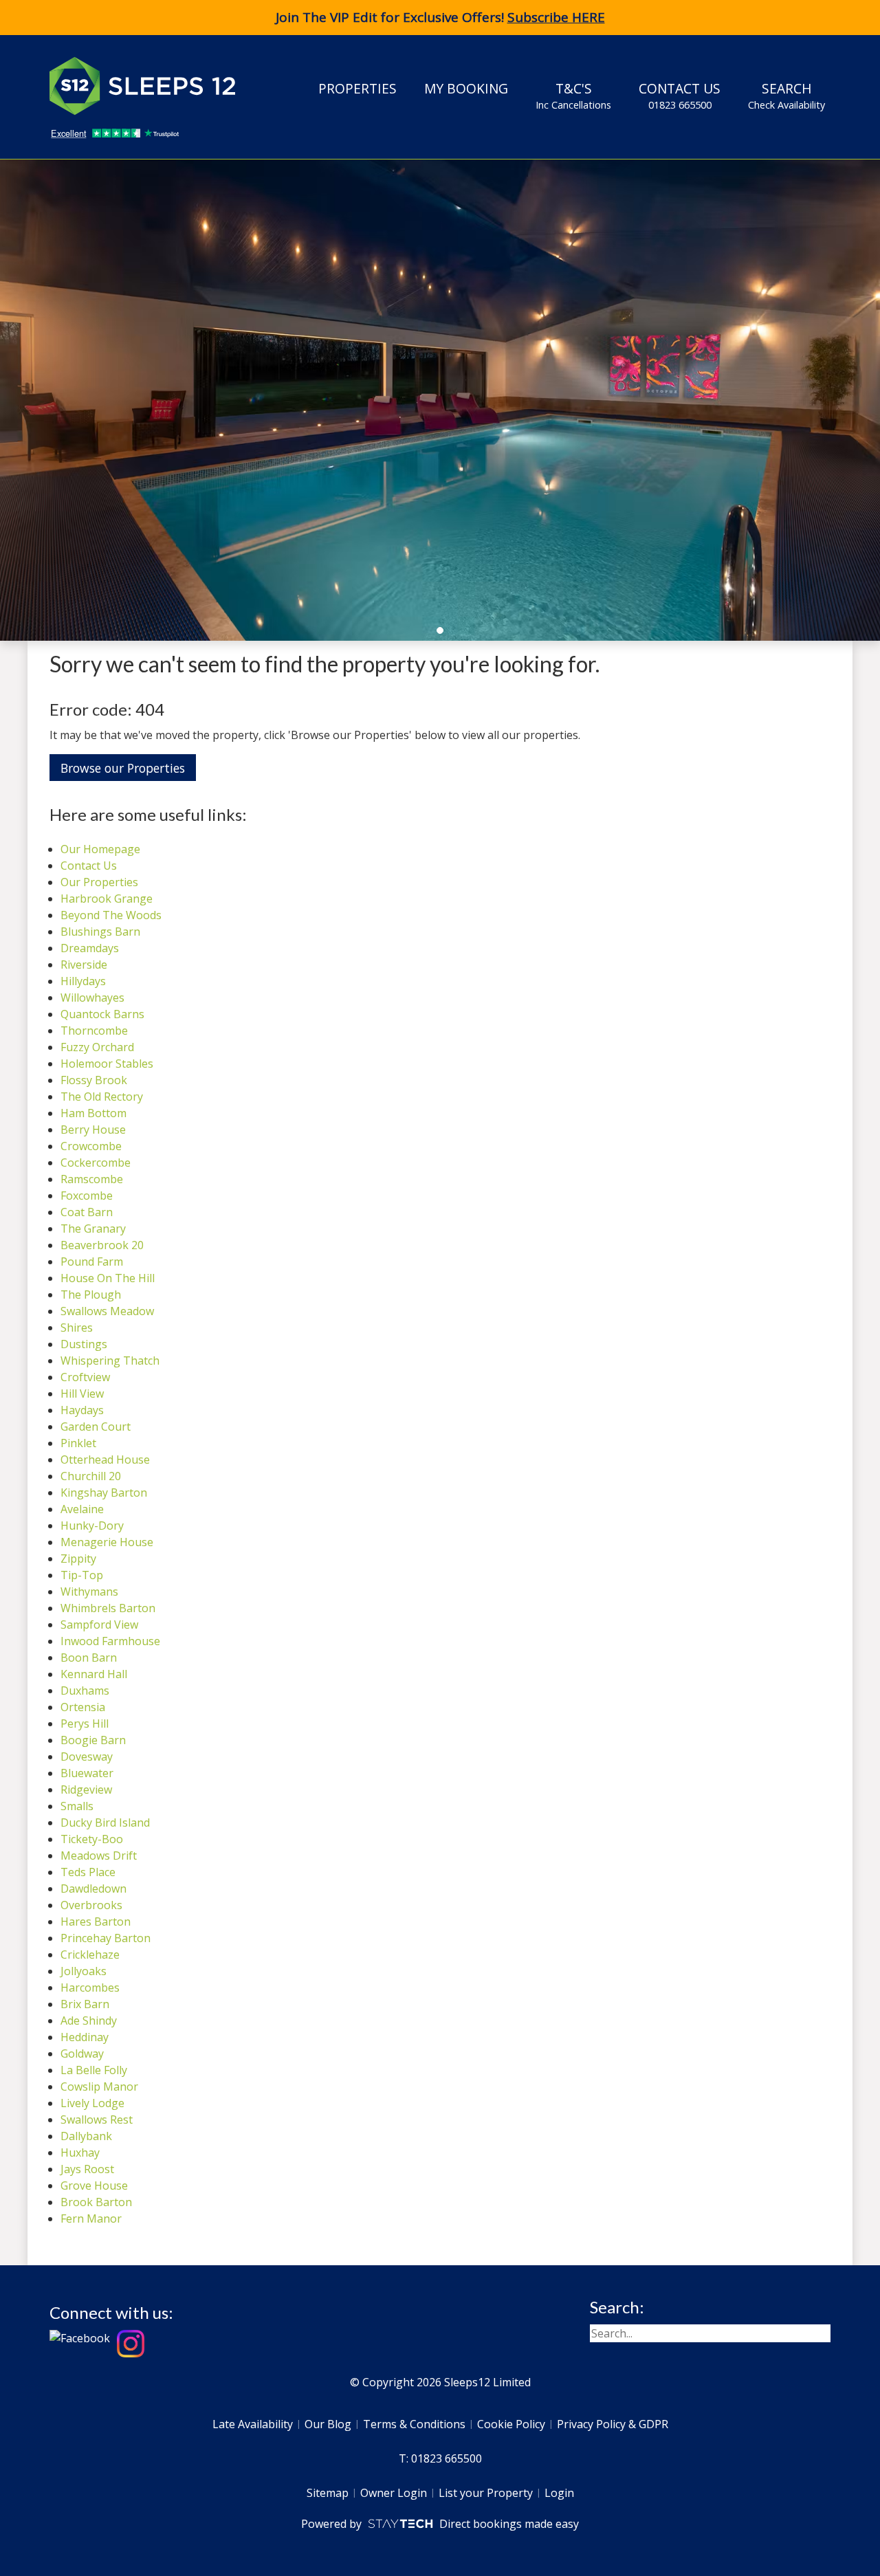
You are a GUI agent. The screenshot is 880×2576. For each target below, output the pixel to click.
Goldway (82, 2054)
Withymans (89, 1592)
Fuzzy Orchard (97, 1047)
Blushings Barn (100, 932)
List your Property (486, 2493)
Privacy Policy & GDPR (613, 2424)
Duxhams (85, 1691)
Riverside (84, 965)
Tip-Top (82, 1575)
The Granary (93, 1229)
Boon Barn (89, 1658)
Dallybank (86, 2136)
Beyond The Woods (111, 915)
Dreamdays (90, 948)
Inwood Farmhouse (110, 1641)
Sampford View (99, 1625)
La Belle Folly (94, 2070)
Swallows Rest (97, 2120)
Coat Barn (87, 1212)
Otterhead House (105, 1460)
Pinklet (78, 1443)
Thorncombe (94, 1031)
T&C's (573, 95)
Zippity (78, 1559)
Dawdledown (93, 1889)
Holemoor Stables (107, 1064)
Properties (357, 88)
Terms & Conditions (414, 2424)
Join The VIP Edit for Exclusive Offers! (440, 17)
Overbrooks (91, 1905)
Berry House (93, 1130)
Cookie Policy (511, 2424)
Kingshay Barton (104, 1493)
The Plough (91, 1295)
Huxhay (80, 2153)
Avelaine (82, 1509)
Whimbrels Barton (108, 1608)
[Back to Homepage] (153, 86)
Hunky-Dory (92, 1526)
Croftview (85, 1377)
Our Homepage (100, 849)
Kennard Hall (94, 1674)
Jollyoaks (84, 1971)
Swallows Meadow (107, 1311)
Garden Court (96, 1427)
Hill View (82, 1394)
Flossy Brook (94, 1080)
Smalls (77, 1806)
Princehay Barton (106, 1938)
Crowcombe (91, 1146)
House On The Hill (108, 1278)
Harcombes (90, 1988)
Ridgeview (86, 1790)
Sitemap (328, 2493)
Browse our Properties (123, 768)
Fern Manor (91, 2219)
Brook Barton (96, 2202)
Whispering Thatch (110, 1361)
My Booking (466, 88)
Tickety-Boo (92, 1839)
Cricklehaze (90, 1955)
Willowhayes (92, 998)
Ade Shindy (89, 2021)
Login (559, 2493)
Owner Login (394, 2493)
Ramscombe (92, 1179)
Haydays (82, 1410)
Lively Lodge (92, 2103)
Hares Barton (96, 1922)
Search (786, 95)
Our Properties (99, 882)
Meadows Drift (99, 1856)
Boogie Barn (93, 1740)
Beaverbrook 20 (102, 1245)
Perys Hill (85, 1724)
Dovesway (87, 1757)
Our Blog (328, 2424)
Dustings (84, 1344)
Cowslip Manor (99, 2087)
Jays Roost (87, 2169)
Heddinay (85, 2037)
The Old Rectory (102, 1097)
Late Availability (253, 2424)
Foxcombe (87, 1196)
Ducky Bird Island (105, 1823)
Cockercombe (96, 1163)
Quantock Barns (102, 1014)
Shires (77, 1328)
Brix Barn (85, 2004)
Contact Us (680, 95)
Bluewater (87, 1773)
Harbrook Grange (107, 899)
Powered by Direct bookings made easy (440, 2524)
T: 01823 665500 (440, 2458)
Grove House (94, 2186)
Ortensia (83, 1707)
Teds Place (88, 1872)
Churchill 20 (91, 1476)
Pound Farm (92, 1262)
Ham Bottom (93, 1113)
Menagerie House (107, 1542)
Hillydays (83, 981)
